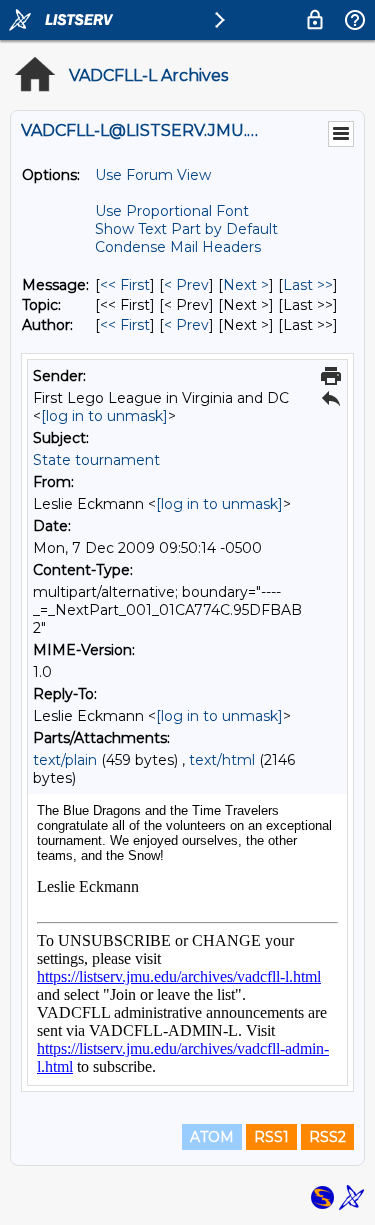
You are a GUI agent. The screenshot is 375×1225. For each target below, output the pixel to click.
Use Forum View (153, 175)
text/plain (65, 760)
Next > (246, 285)
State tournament (96, 460)
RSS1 (271, 1137)
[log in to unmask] (104, 416)
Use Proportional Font (172, 211)
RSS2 (327, 1137)
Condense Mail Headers (178, 247)
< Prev (186, 285)
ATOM (212, 1137)
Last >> (308, 285)
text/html (222, 760)
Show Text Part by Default (186, 229)
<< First (125, 285)
